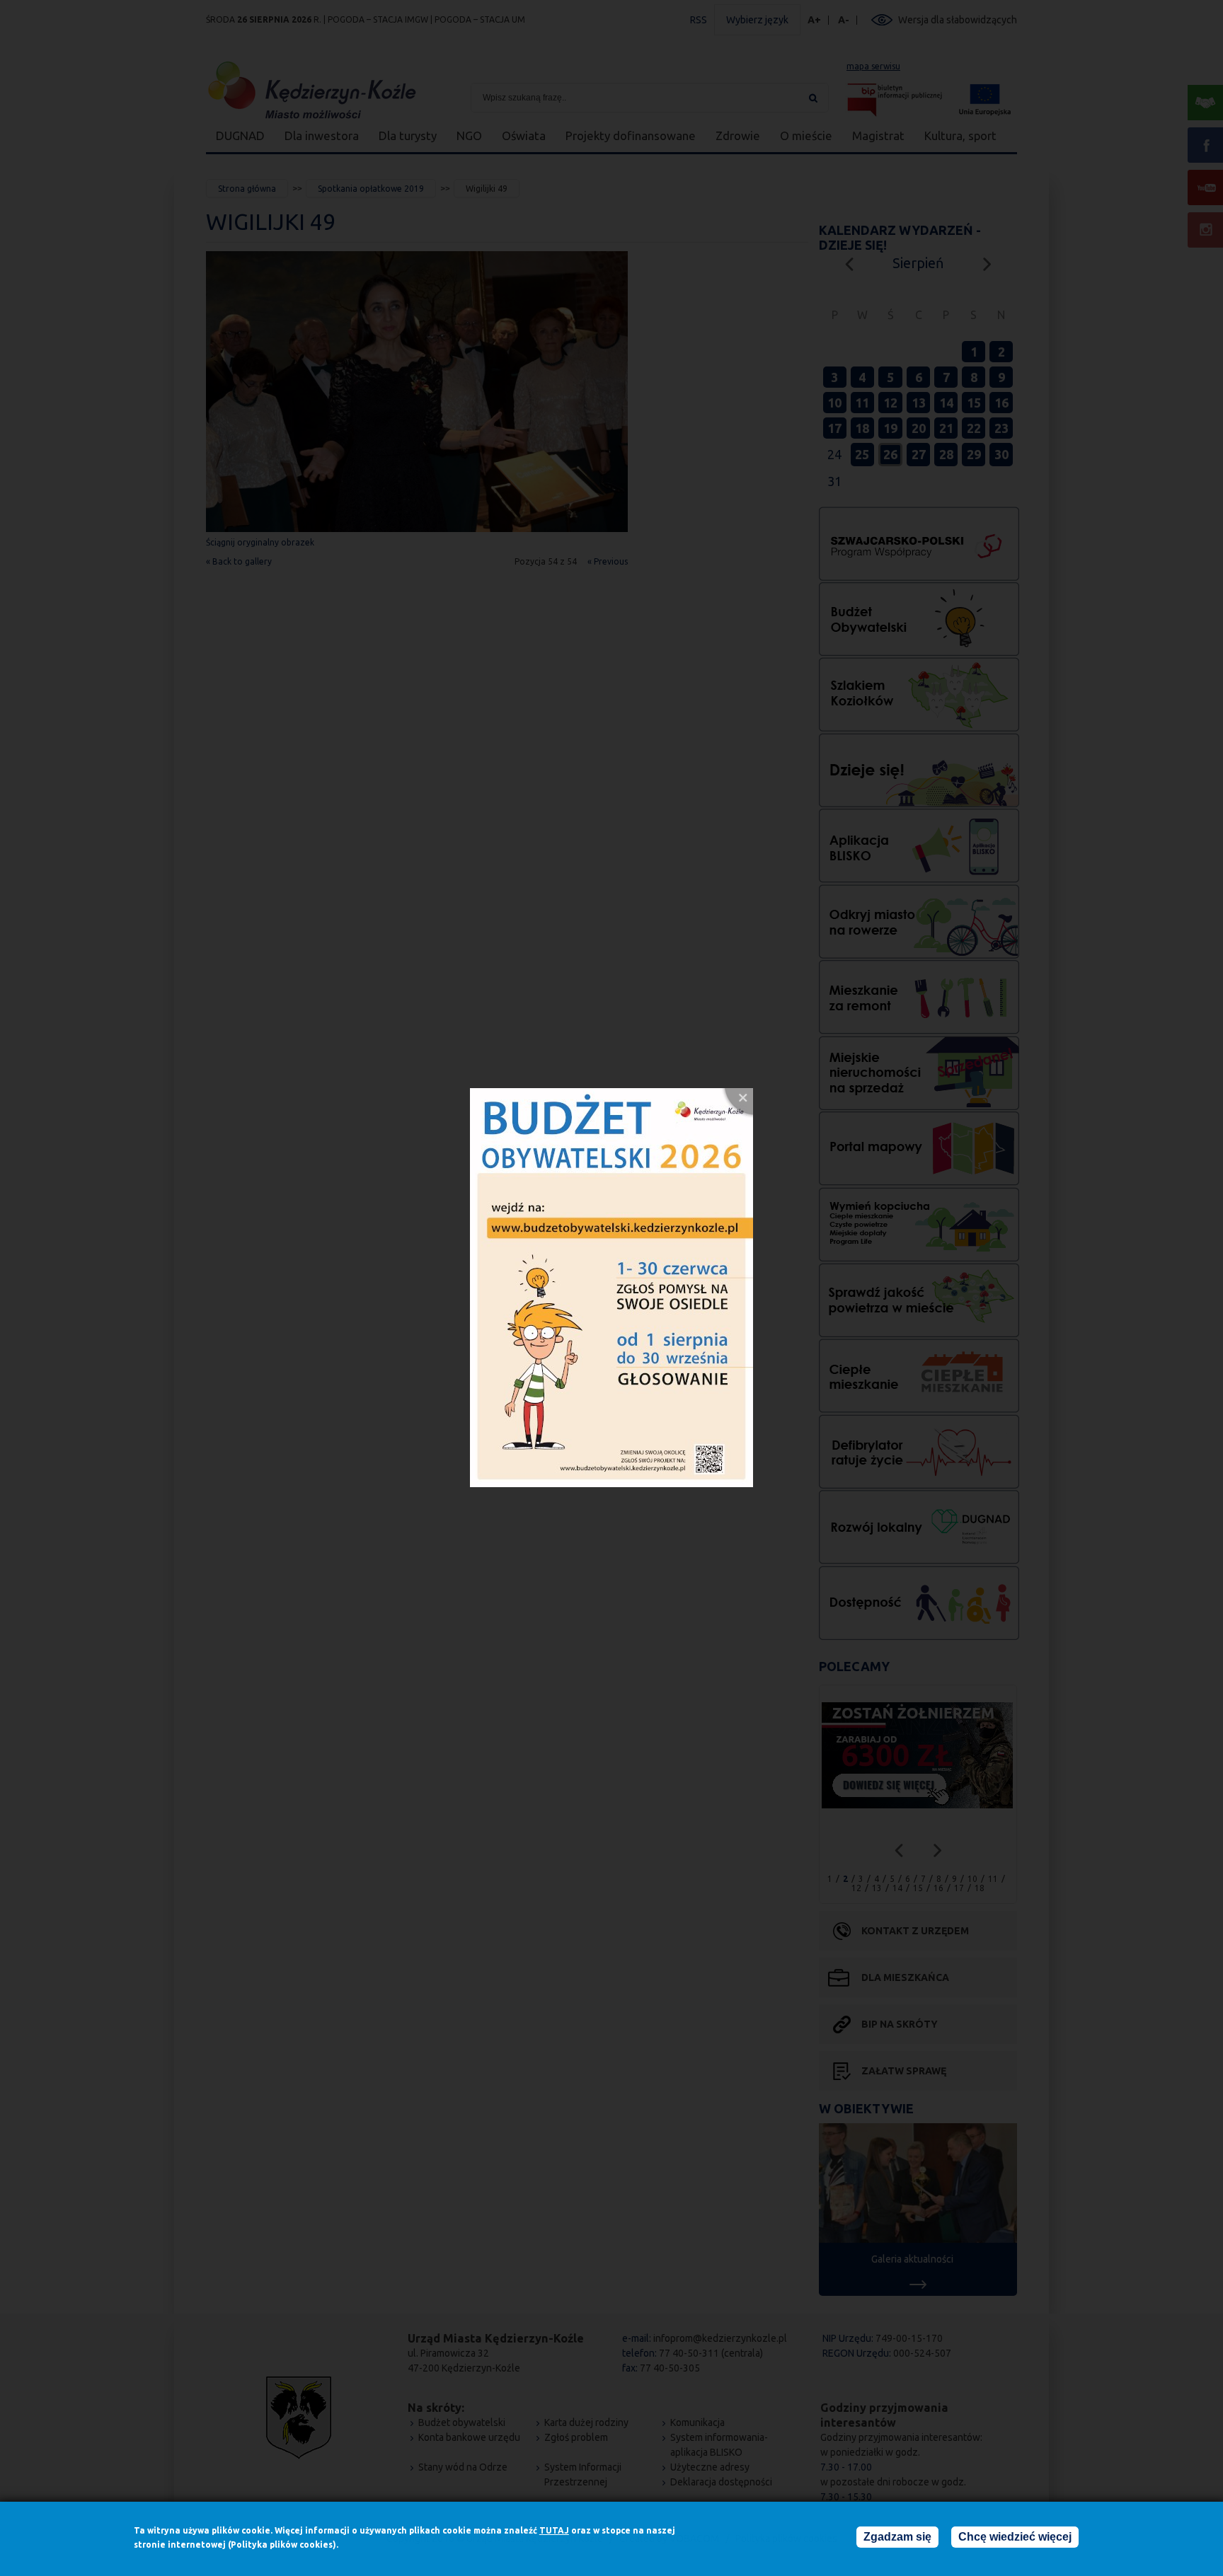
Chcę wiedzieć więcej (1015, 2537)
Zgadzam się (897, 2537)
